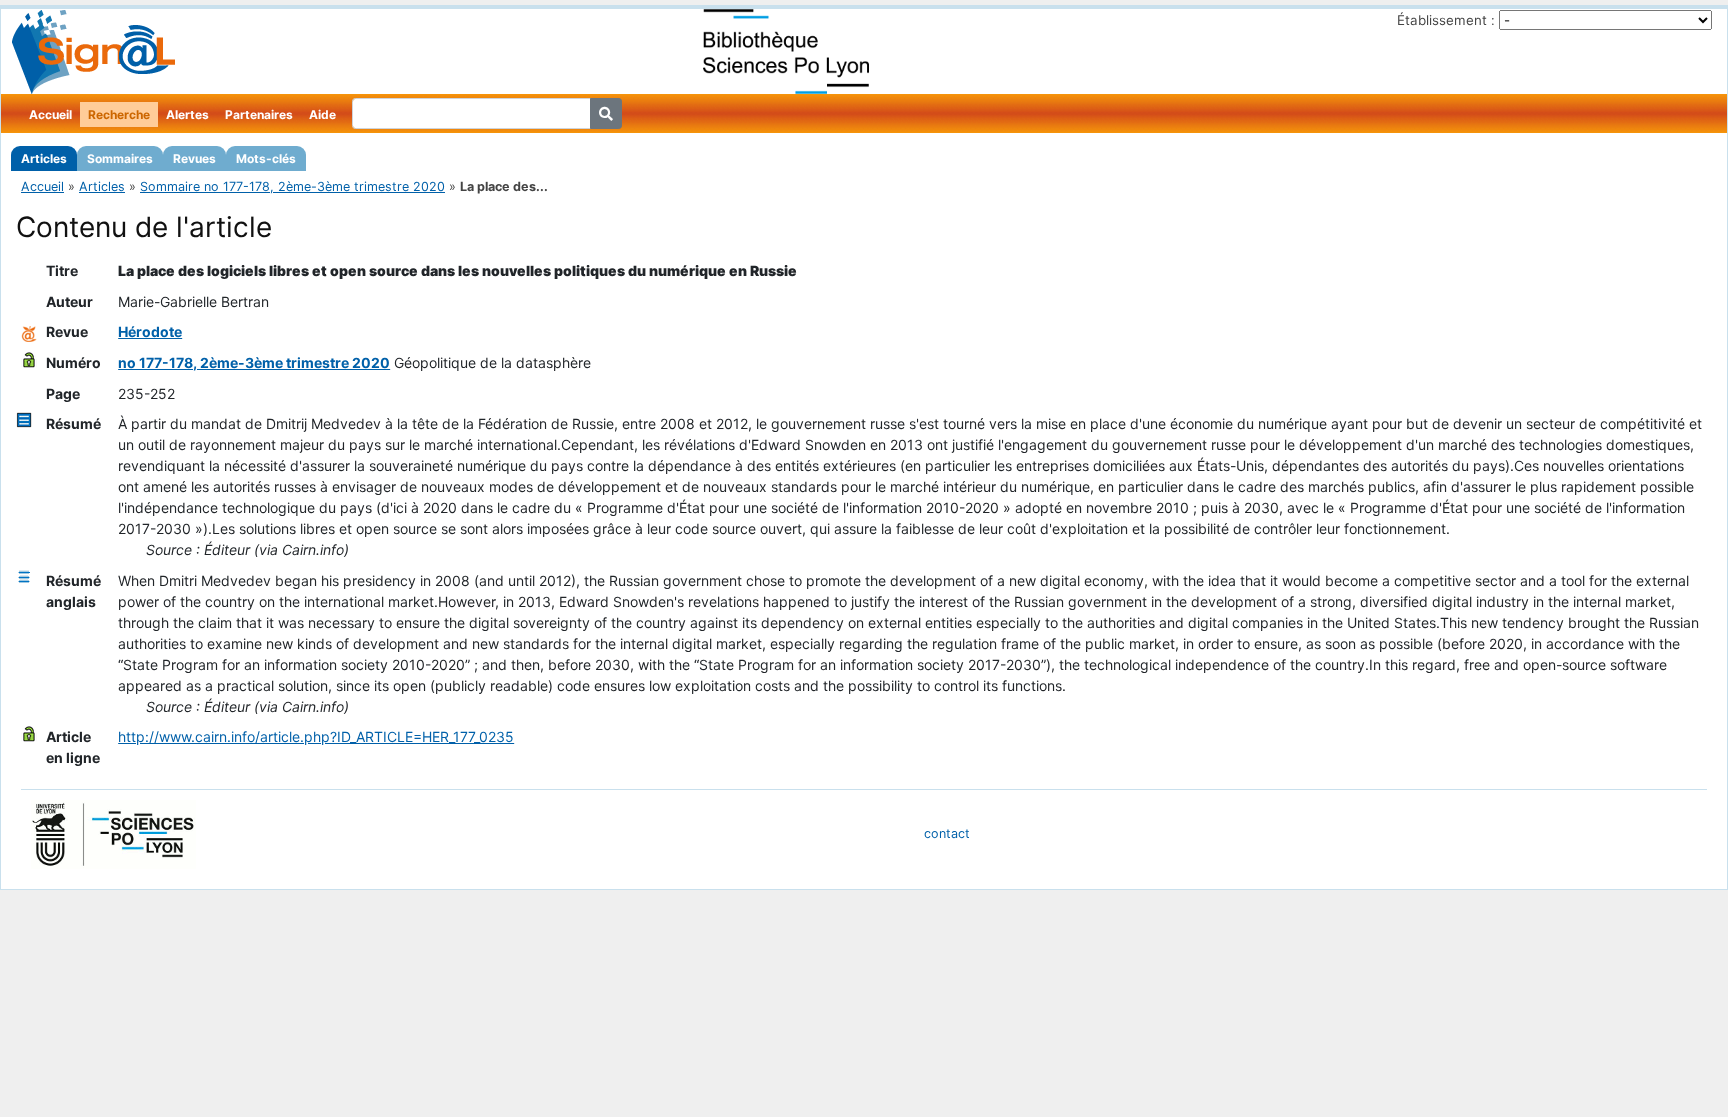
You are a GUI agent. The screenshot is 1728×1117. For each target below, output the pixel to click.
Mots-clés (266, 158)
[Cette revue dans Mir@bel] (29, 331)
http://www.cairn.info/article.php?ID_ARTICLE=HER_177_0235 (316, 736)
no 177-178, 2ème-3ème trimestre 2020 (254, 362)
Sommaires (120, 158)
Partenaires (259, 114)
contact (947, 833)
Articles (44, 158)
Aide (322, 114)
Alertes (187, 114)
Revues (194, 158)
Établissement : (1446, 20)
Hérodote (150, 331)
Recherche (119, 114)
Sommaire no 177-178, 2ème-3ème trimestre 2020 (292, 186)
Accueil (50, 114)
